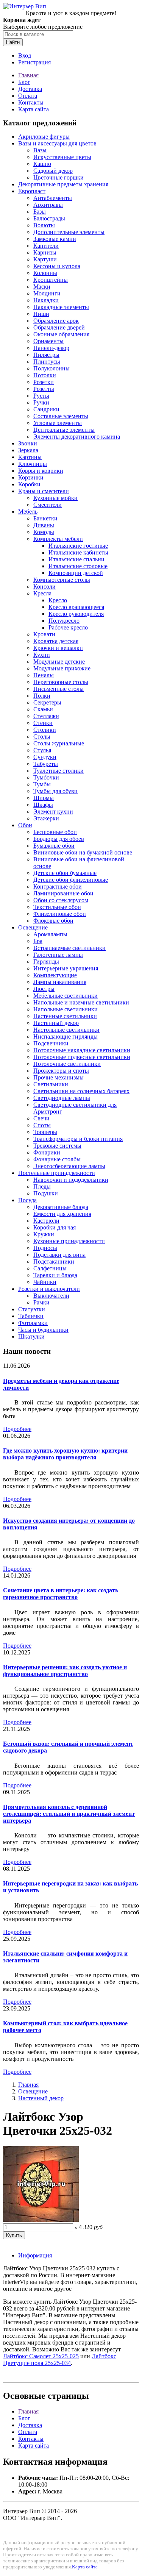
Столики (45, 730)
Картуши (45, 259)
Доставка (30, 89)
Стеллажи (46, 716)
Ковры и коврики (41, 471)
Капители (46, 246)
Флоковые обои (53, 921)
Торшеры (45, 1132)
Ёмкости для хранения (62, 1214)
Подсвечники (51, 1043)
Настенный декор (56, 1023)
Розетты (44, 389)
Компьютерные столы (62, 580)
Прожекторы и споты (61, 1071)
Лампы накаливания (60, 982)
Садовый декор (53, 171)
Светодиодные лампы (62, 1098)
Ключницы (33, 464)
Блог (24, 82)
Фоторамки (33, 1323)
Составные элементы (61, 416)
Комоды (44, 532)
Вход (25, 55)
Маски (42, 287)
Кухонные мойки (55, 498)
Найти (13, 42)
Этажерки (46, 818)
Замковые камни (55, 239)
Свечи (41, 1118)
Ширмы (44, 798)
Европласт (32, 191)
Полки (42, 696)
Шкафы (43, 805)
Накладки (46, 300)
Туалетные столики (59, 771)
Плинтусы (47, 362)
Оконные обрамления (61, 334)
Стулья (42, 750)
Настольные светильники (66, 1030)
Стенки (43, 723)
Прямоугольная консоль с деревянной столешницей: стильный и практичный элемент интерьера (69, 1814)
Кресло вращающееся (76, 607)
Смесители (48, 505)
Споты (42, 1125)
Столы (42, 737)
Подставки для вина (59, 1255)
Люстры (44, 989)
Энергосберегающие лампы (69, 1166)
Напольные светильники (66, 1009)
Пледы (42, 1186)
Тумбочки (46, 777)
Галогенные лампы (58, 955)
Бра (38, 941)
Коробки (29, 484)
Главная (28, 75)
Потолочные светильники (67, 1064)
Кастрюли (46, 1221)
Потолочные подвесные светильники (82, 1057)
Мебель (28, 512)
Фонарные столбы (57, 1159)
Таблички (31, 1316)
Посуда (27, 1200)
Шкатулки (31, 1336)
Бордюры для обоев (59, 839)
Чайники (45, 1282)
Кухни (42, 655)
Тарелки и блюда (55, 1275)
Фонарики (47, 1152)
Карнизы (45, 252)
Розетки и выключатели (49, 1289)
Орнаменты (48, 341)
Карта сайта (34, 109)
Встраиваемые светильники (69, 948)
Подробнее (17, 1429)
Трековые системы (57, 1146)
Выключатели (51, 1296)
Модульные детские (59, 662)
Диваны (44, 525)
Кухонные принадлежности (69, 1241)
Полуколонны (51, 368)
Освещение (33, 927)
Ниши (41, 314)
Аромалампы (50, 934)
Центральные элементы (64, 430)
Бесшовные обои (55, 832)
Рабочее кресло (68, 627)
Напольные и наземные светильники (81, 1002)
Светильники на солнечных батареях (81, 1091)
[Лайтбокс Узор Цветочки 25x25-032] (41, 2220)
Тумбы (42, 784)
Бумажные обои (54, 846)
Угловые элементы (58, 423)
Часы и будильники (43, 1330)
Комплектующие (55, 975)
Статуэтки (32, 1309)
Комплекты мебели (58, 539)
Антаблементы (53, 198)
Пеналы (44, 675)
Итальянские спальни (76, 559)
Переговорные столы (61, 682)
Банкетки (45, 518)
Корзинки (31, 477)
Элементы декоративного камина (77, 437)
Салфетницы (50, 1268)
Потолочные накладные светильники (82, 1050)
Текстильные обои (57, 907)
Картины (30, 457)
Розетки (44, 382)
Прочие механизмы (59, 1077)
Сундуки (45, 757)
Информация (35, 2255)
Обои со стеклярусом (61, 900)
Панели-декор (51, 348)
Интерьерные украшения (66, 968)
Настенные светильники (65, 1016)
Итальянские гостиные (78, 546)
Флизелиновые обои (60, 914)
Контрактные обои (58, 887)
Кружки (44, 1234)
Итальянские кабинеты (78, 552)
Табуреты (46, 764)
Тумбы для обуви (55, 791)
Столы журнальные (59, 743)
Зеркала (28, 450)
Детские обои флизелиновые (71, 880)
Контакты (31, 102)
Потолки (45, 375)
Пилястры (46, 355)
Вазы (40, 150)
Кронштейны (51, 280)
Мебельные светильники (66, 996)
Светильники (51, 1084)
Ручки (41, 402)
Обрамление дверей (59, 327)
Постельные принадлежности (57, 1173)
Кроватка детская (56, 641)
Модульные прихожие (62, 668)
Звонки (28, 443)
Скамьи (43, 709)
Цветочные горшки (59, 177)
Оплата (28, 96)
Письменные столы (59, 689)
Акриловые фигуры (44, 137)
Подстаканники (54, 1261)
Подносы (45, 1248)
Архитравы (48, 205)
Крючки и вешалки (58, 648)
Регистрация (34, 62)
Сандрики (46, 409)
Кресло (58, 600)
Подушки (46, 1193)
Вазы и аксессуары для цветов (57, 143)
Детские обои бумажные (65, 873)
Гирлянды (46, 962)
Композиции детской (76, 573)
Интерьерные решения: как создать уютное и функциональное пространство (65, 1671)
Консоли (44, 587)
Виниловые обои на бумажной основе (83, 852)
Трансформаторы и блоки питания (78, 1139)
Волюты (44, 225)
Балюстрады (49, 218)
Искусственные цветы (62, 157)
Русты (41, 396)
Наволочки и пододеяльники (71, 1180)
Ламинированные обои (63, 893)
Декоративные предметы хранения (63, 184)
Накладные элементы (61, 307)
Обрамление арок (56, 321)
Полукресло (64, 621)
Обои (25, 825)
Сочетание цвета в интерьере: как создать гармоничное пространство (61, 1594)
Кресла (42, 593)
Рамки (41, 1302)
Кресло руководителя (76, 614)
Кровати (44, 634)
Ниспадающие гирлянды (66, 1036)
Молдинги (47, 293)
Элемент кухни (53, 812)
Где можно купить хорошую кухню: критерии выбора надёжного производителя (65, 1454)
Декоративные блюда (61, 1207)
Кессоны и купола (57, 266)
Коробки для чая (55, 1227)
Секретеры (47, 702)
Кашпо (42, 164)
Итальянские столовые (78, 566)
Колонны (45, 273)
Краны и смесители (44, 491)
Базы (40, 212)
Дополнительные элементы (69, 232)
